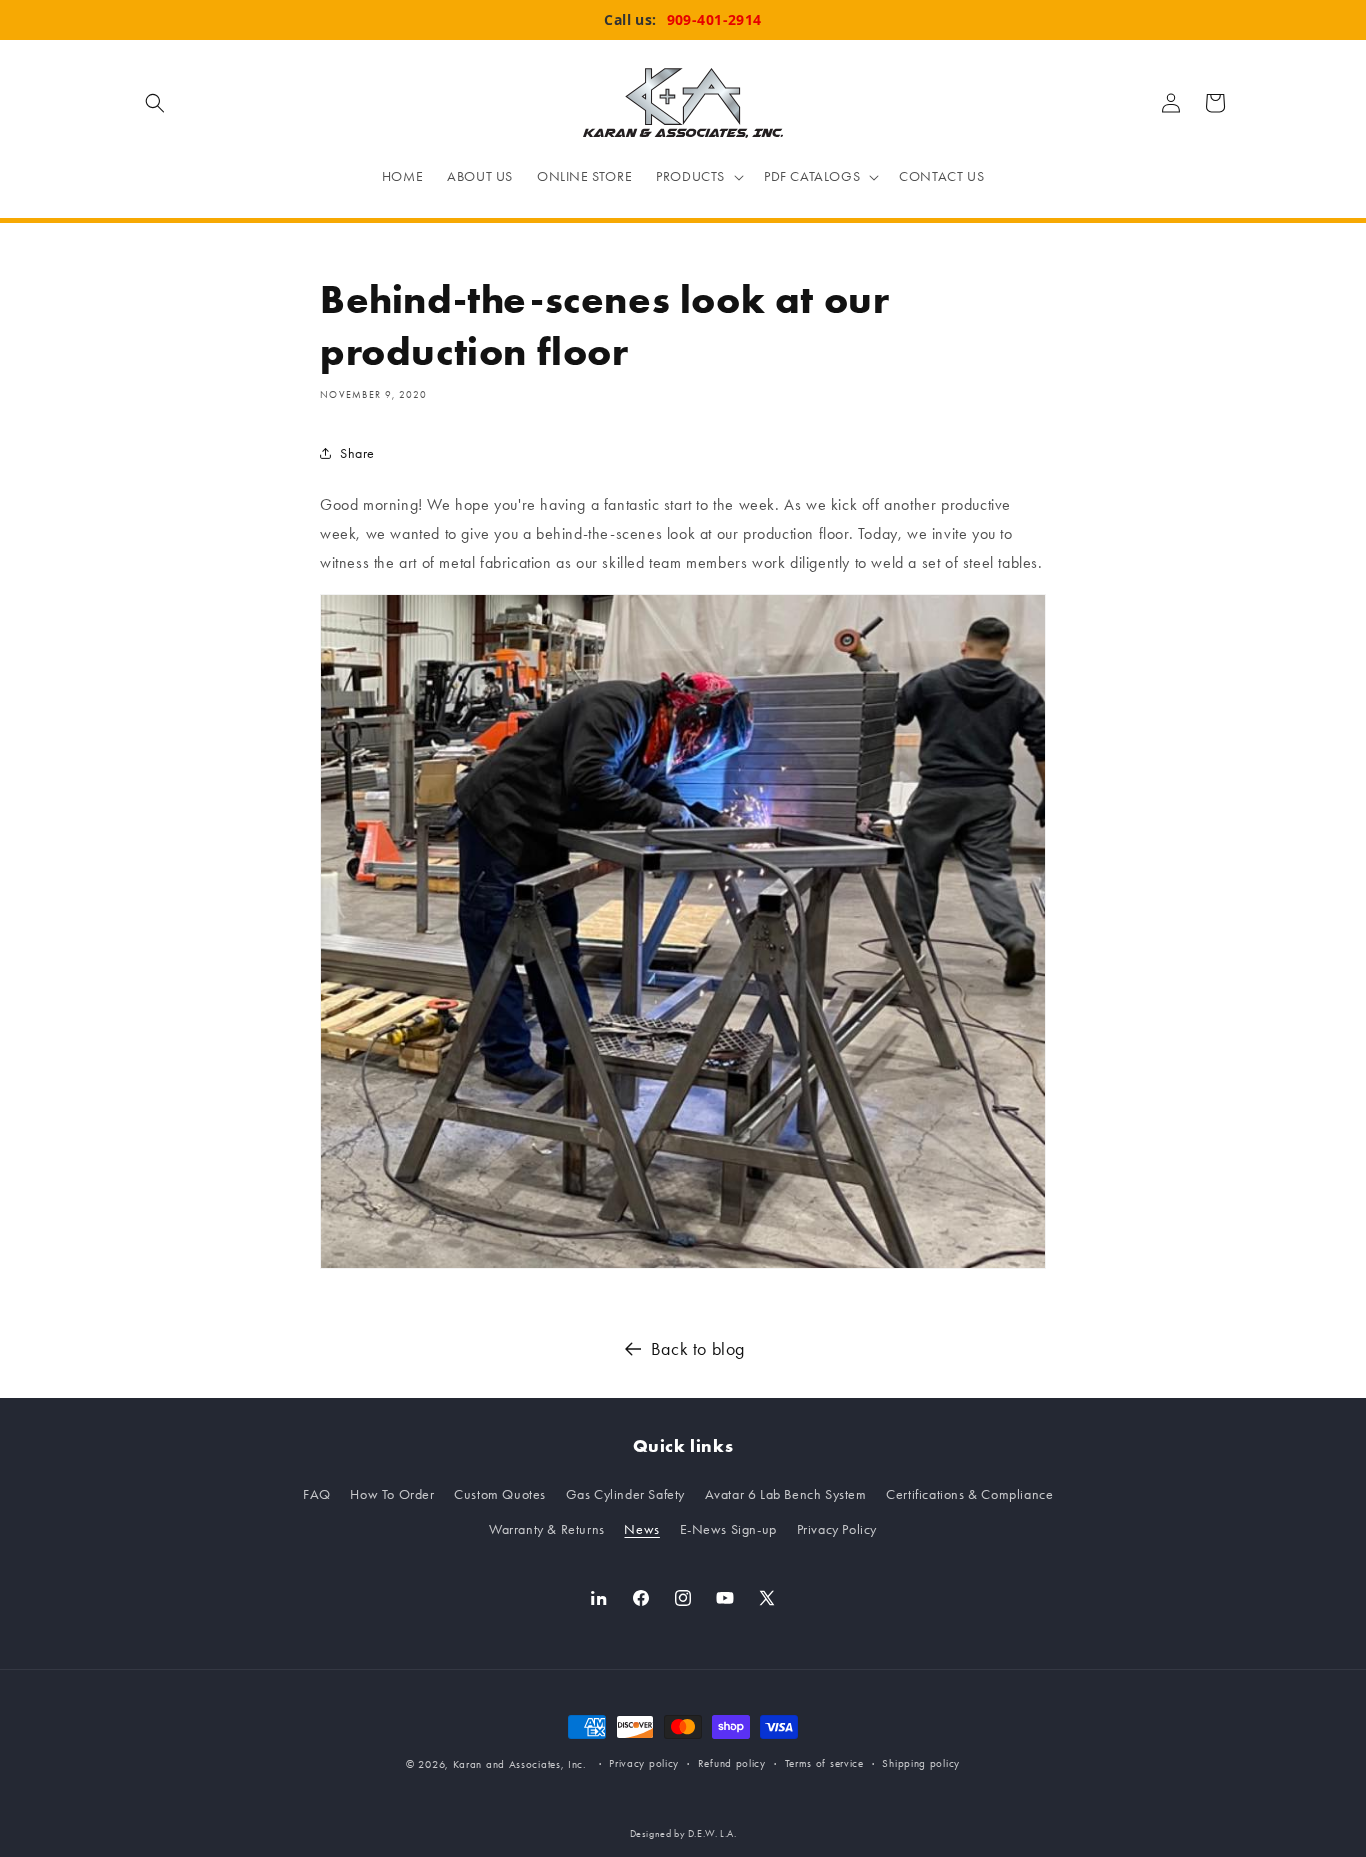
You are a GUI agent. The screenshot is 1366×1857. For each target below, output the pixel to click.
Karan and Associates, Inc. (520, 1764)
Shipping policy (921, 1763)
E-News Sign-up (728, 1529)
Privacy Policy (837, 1529)
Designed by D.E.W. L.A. (683, 1834)
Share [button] (357, 453)
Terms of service (824, 1763)
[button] (155, 103)
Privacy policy (644, 1763)
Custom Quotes (500, 1494)
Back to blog (698, 1349)
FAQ (317, 1494)
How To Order (392, 1494)
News (641, 1529)
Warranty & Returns (547, 1529)
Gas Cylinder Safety (625, 1494)
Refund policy (732, 1763)
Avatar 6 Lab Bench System (786, 1494)
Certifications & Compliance (969, 1494)
